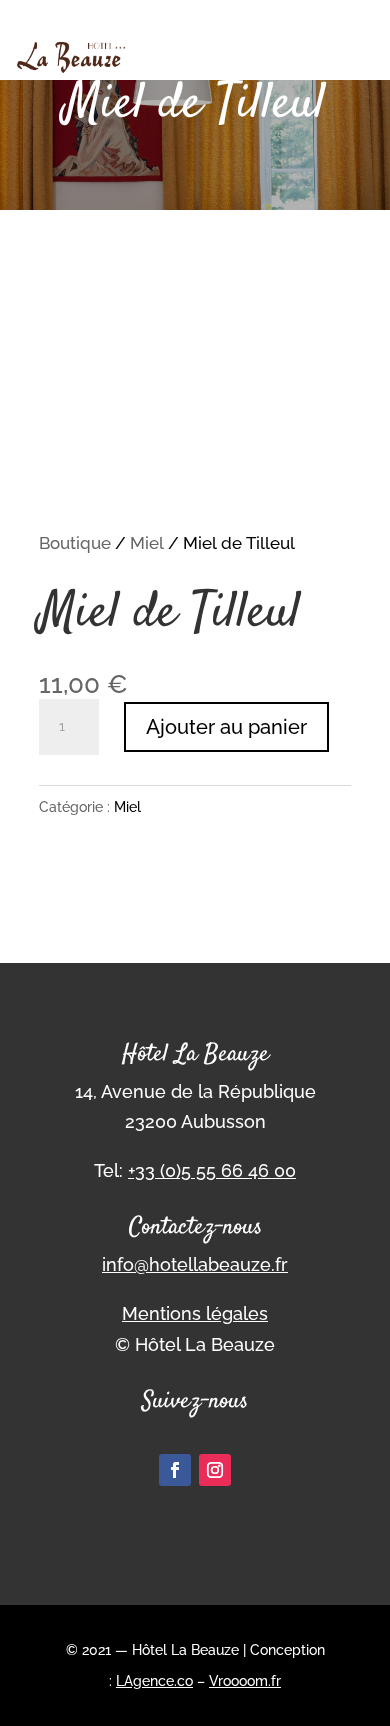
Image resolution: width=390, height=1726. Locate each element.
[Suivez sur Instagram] (215, 1470)
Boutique (75, 543)
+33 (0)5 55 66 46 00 (212, 1170)
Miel (147, 543)
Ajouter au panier (226, 727)
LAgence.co (154, 1681)
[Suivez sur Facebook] (175, 1470)
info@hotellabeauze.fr (195, 1264)
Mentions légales (195, 1313)
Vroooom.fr (245, 1681)
